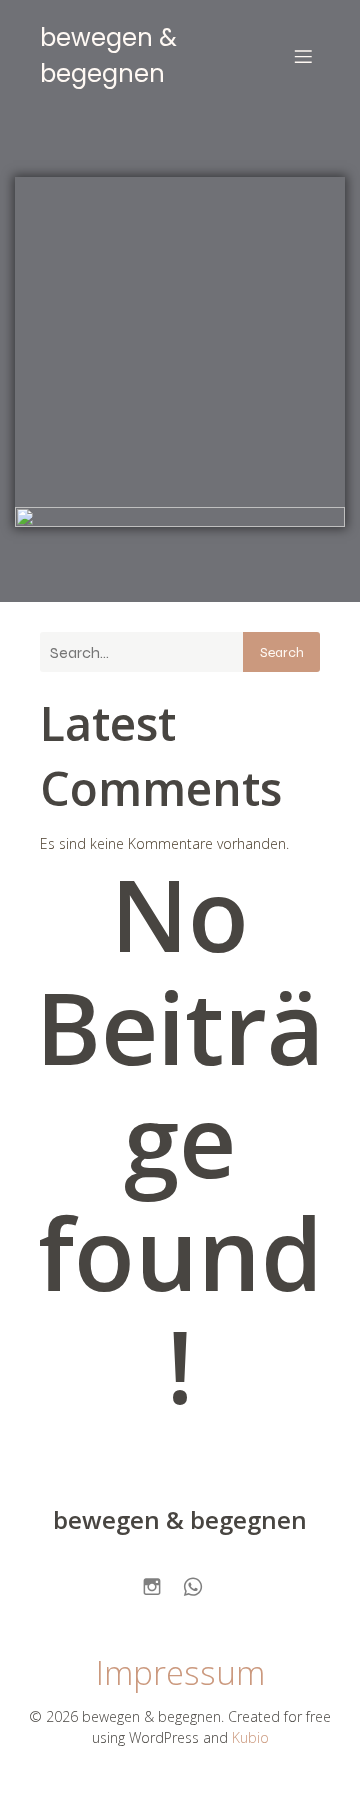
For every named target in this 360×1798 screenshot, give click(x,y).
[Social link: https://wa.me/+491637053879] (200, 1583)
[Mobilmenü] (303, 56)
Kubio (250, 1737)
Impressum (180, 1672)
